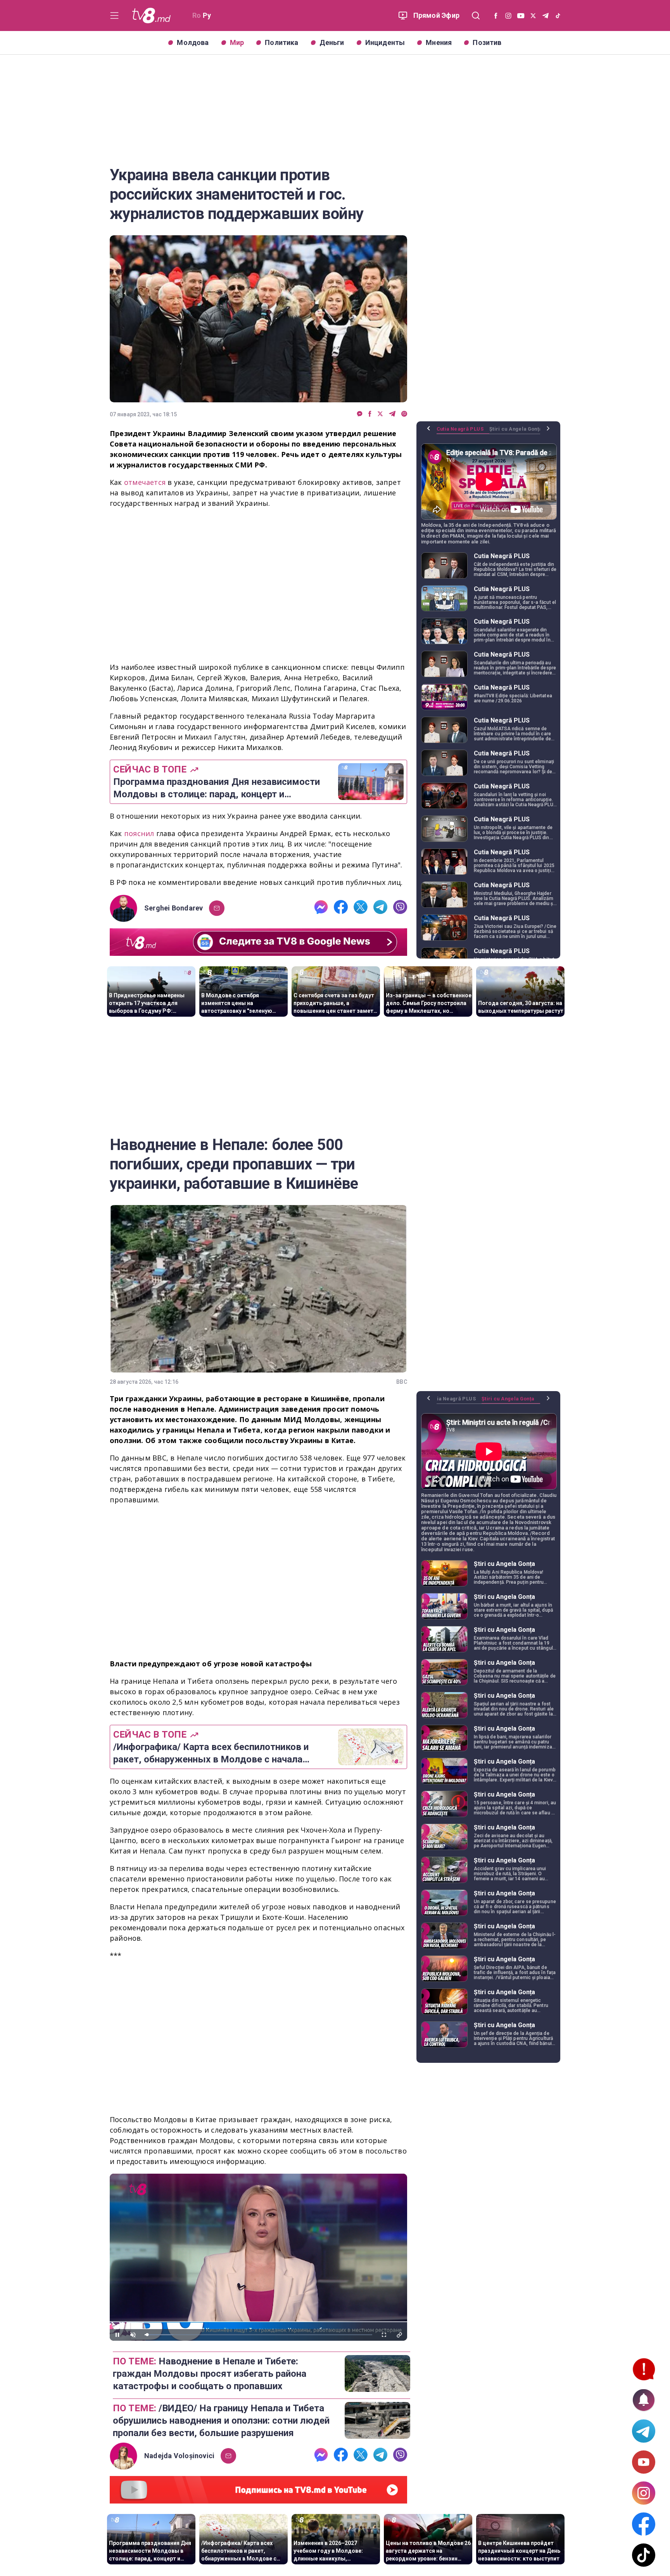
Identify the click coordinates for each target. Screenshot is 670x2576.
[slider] (258, 2335)
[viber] (404, 414)
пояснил (140, 833)
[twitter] (380, 414)
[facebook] (370, 414)
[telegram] (392, 414)
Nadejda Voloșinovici (179, 2456)
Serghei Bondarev (174, 908)
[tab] (463, 432)
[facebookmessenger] (360, 414)
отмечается (146, 482)
